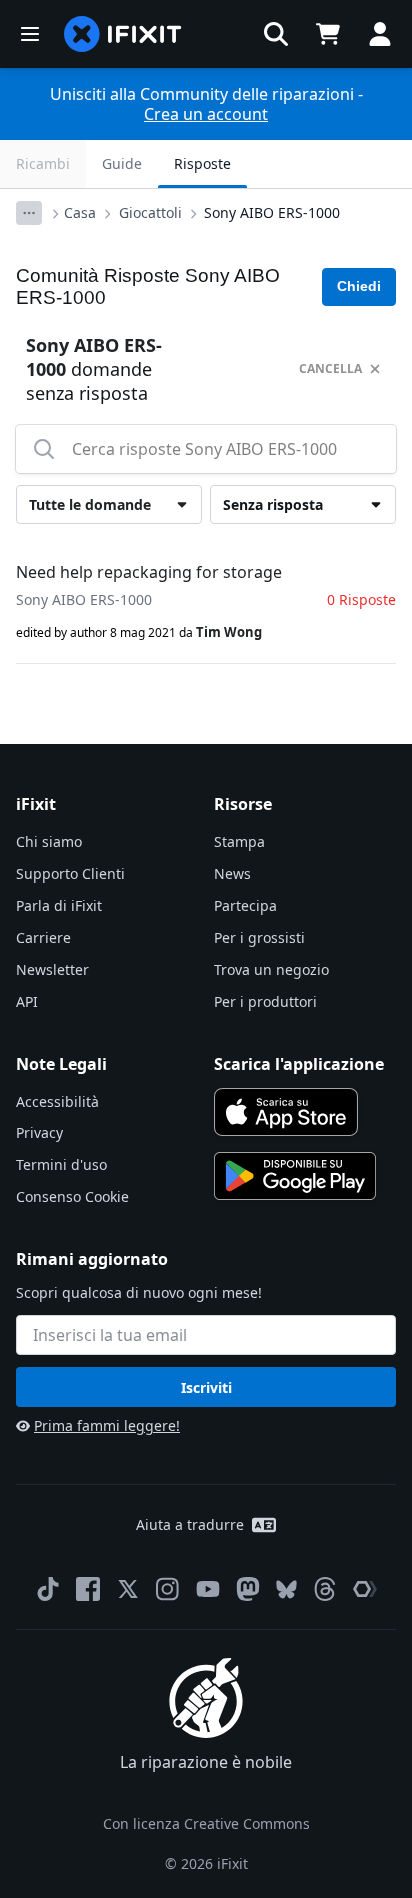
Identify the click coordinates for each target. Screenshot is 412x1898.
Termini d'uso (61, 1164)
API (27, 1001)
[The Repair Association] (365, 1589)
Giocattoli (150, 212)
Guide (122, 163)
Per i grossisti (259, 937)
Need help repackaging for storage (149, 572)
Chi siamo (49, 841)
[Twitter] (128, 1589)
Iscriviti (206, 1387)
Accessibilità (57, 1101)
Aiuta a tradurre (190, 1524)
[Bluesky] (286, 1589)
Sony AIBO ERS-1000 (272, 212)
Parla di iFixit (59, 905)
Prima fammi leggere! (107, 1425)
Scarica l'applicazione (299, 1064)
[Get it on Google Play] (295, 1176)
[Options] (29, 213)
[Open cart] (328, 34)
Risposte (202, 163)
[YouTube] (208, 1589)
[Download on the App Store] (286, 1112)
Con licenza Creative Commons (206, 1823)
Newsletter (52, 969)
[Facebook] (88, 1589)
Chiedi (359, 286)
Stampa (239, 841)
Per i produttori (265, 1001)
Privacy (39, 1132)
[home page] (123, 34)
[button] (276, 34)
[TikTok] (48, 1589)
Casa (80, 212)
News (232, 873)
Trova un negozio (271, 969)
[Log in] (380, 34)
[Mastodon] (248, 1589)
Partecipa (245, 905)
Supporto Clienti (70, 873)
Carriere (43, 937)
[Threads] (325, 1589)
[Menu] (30, 34)
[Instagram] (168, 1589)
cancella (330, 368)
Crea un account (206, 114)
